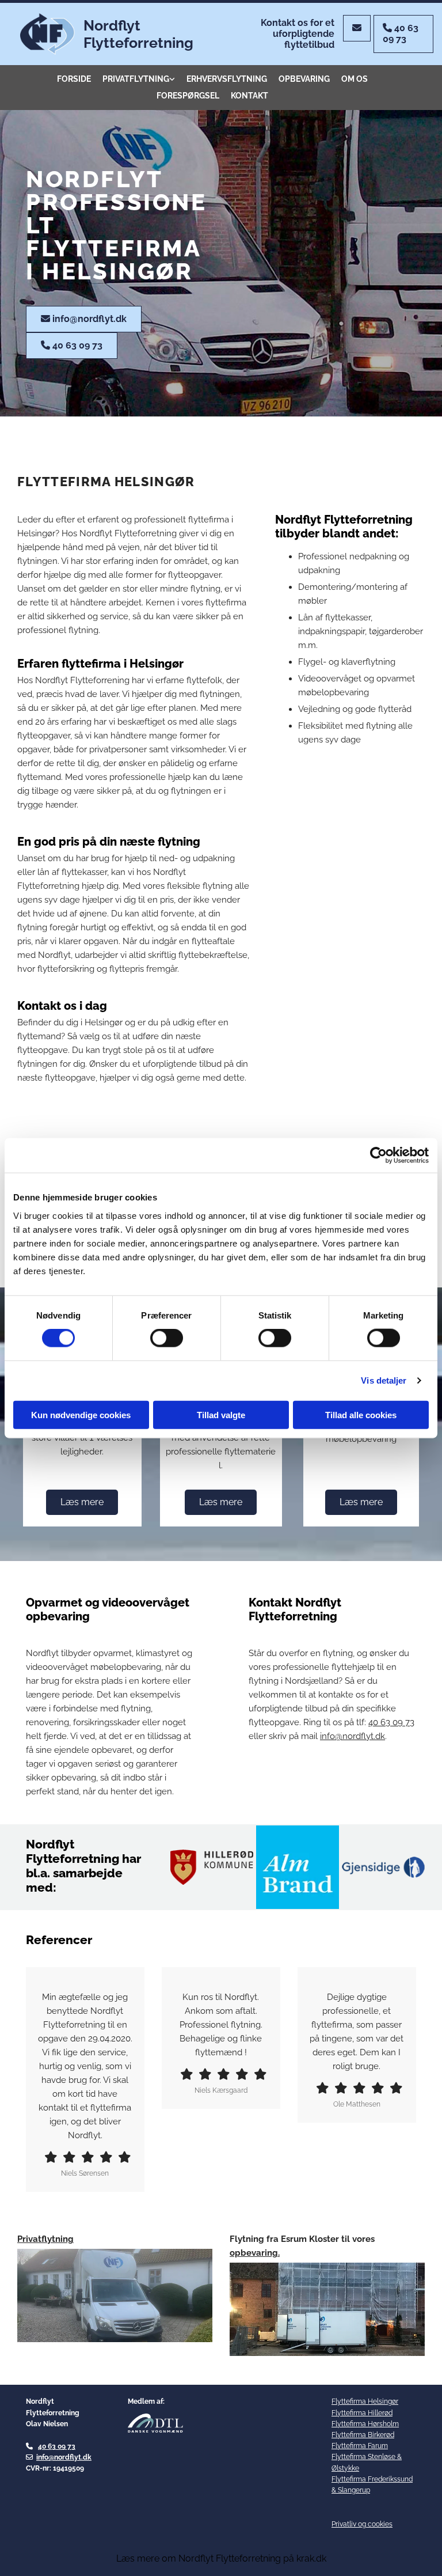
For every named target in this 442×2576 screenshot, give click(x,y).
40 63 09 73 (391, 1722)
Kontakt (249, 96)
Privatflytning (136, 79)
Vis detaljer (384, 1380)
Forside (74, 79)
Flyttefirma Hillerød (362, 2413)
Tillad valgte (221, 1414)
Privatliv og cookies (362, 2524)
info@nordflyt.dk (64, 2457)
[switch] (167, 1338)
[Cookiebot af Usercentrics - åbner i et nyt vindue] (378, 1156)
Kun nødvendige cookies (81, 1414)
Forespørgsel (188, 96)
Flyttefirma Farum (360, 2446)
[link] (139, 79)
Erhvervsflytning (227, 79)
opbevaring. (255, 2253)
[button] (357, 28)
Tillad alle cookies (361, 1414)
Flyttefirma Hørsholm (365, 2424)
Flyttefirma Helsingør (365, 2401)
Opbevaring (304, 79)
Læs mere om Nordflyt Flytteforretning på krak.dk (221, 2558)
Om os (355, 79)
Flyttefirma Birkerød (363, 2435)
